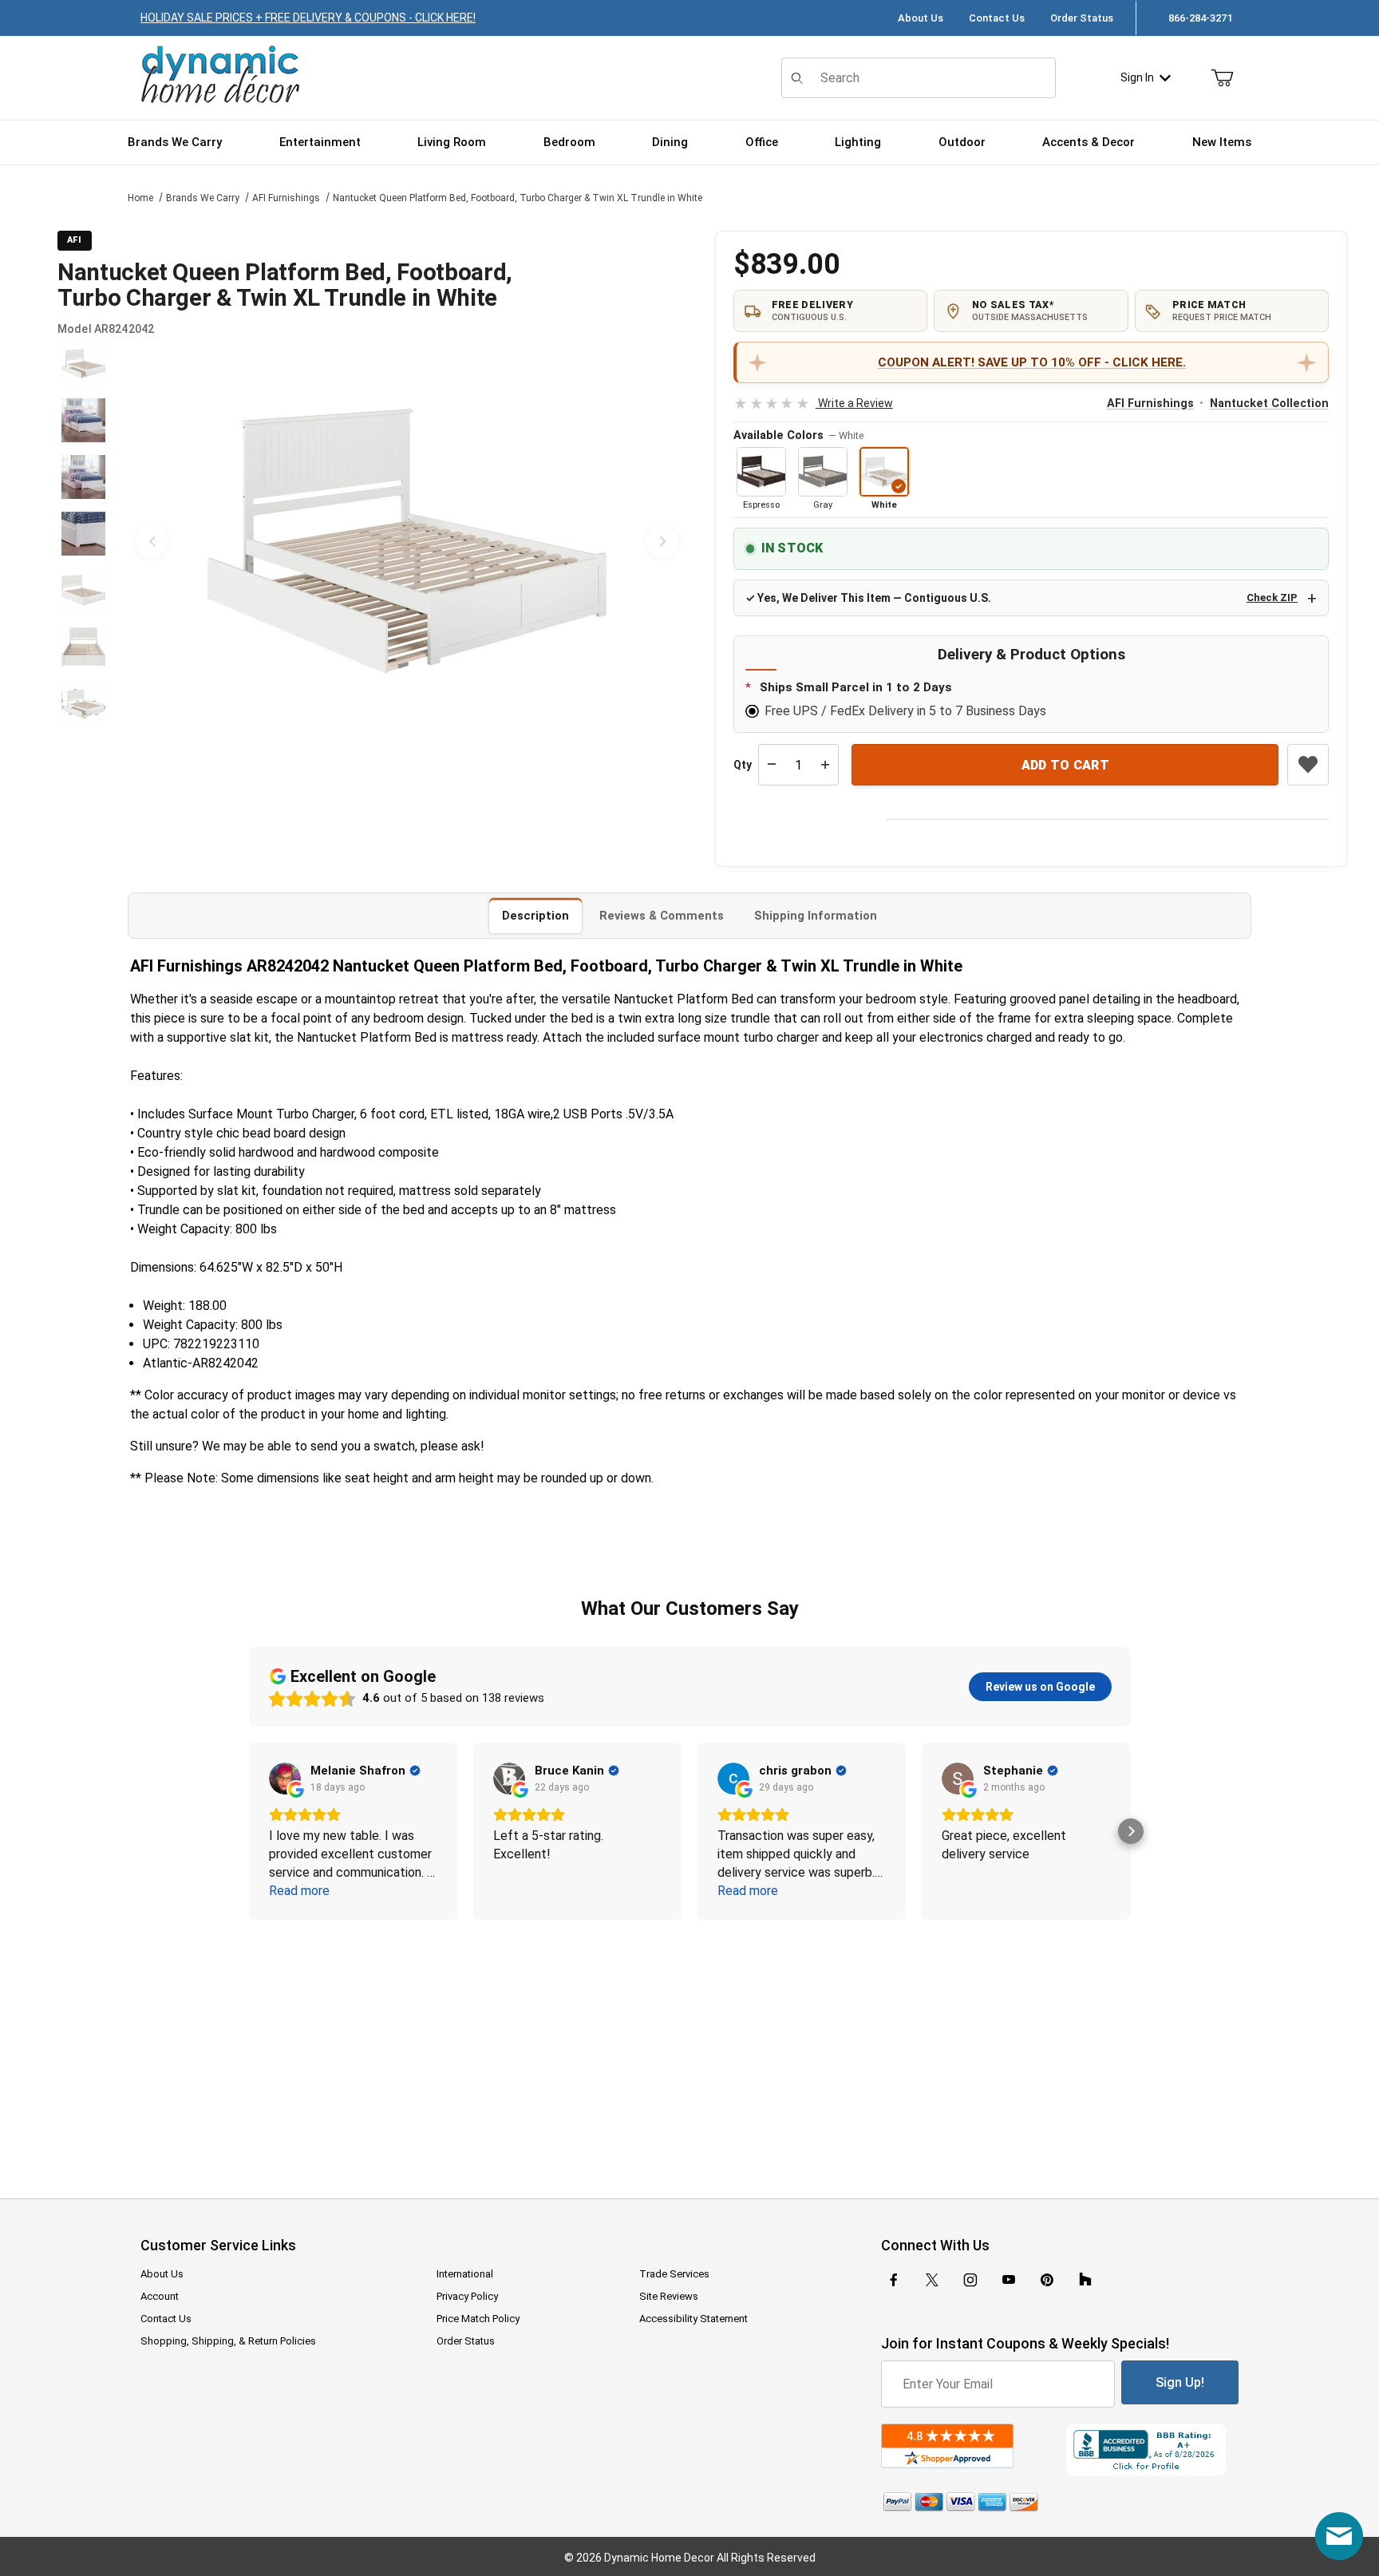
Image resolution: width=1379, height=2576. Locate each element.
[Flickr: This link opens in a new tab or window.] (1085, 2280)
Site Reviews (669, 2296)
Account (160, 2296)
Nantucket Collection (1269, 404)
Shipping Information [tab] (816, 916)
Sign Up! (1180, 2382)
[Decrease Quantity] (772, 765)
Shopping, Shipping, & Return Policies (228, 2341)
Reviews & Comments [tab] (662, 916)
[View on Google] (285, 1779)
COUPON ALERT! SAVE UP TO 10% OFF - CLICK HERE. (1032, 362)
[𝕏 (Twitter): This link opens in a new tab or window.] (932, 2280)
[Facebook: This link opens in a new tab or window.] (894, 2280)
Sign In (1137, 77)
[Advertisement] (689, 2048)
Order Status (1082, 18)
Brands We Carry (203, 198)
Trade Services (674, 2274)
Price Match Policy (478, 2319)
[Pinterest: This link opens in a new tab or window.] (1047, 2280)
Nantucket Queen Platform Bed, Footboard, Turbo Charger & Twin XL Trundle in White (518, 198)
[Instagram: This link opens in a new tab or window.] (970, 2280)
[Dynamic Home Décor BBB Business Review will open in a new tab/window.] (1152, 2449)
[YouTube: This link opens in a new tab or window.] (1009, 2280)
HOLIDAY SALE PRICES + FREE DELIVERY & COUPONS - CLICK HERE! (308, 18)
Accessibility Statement (693, 2319)
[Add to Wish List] (1308, 765)
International (465, 2274)
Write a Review (813, 403)
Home (140, 198)
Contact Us (997, 18)
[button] (83, 364)
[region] (83, 541)
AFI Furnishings (286, 198)
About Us (921, 18)
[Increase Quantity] (825, 765)
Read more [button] (299, 1891)
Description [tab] (535, 916)
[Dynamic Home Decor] (220, 75)
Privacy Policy (467, 2296)
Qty (743, 765)
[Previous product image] (152, 541)
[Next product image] (662, 541)
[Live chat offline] (1339, 2536)
